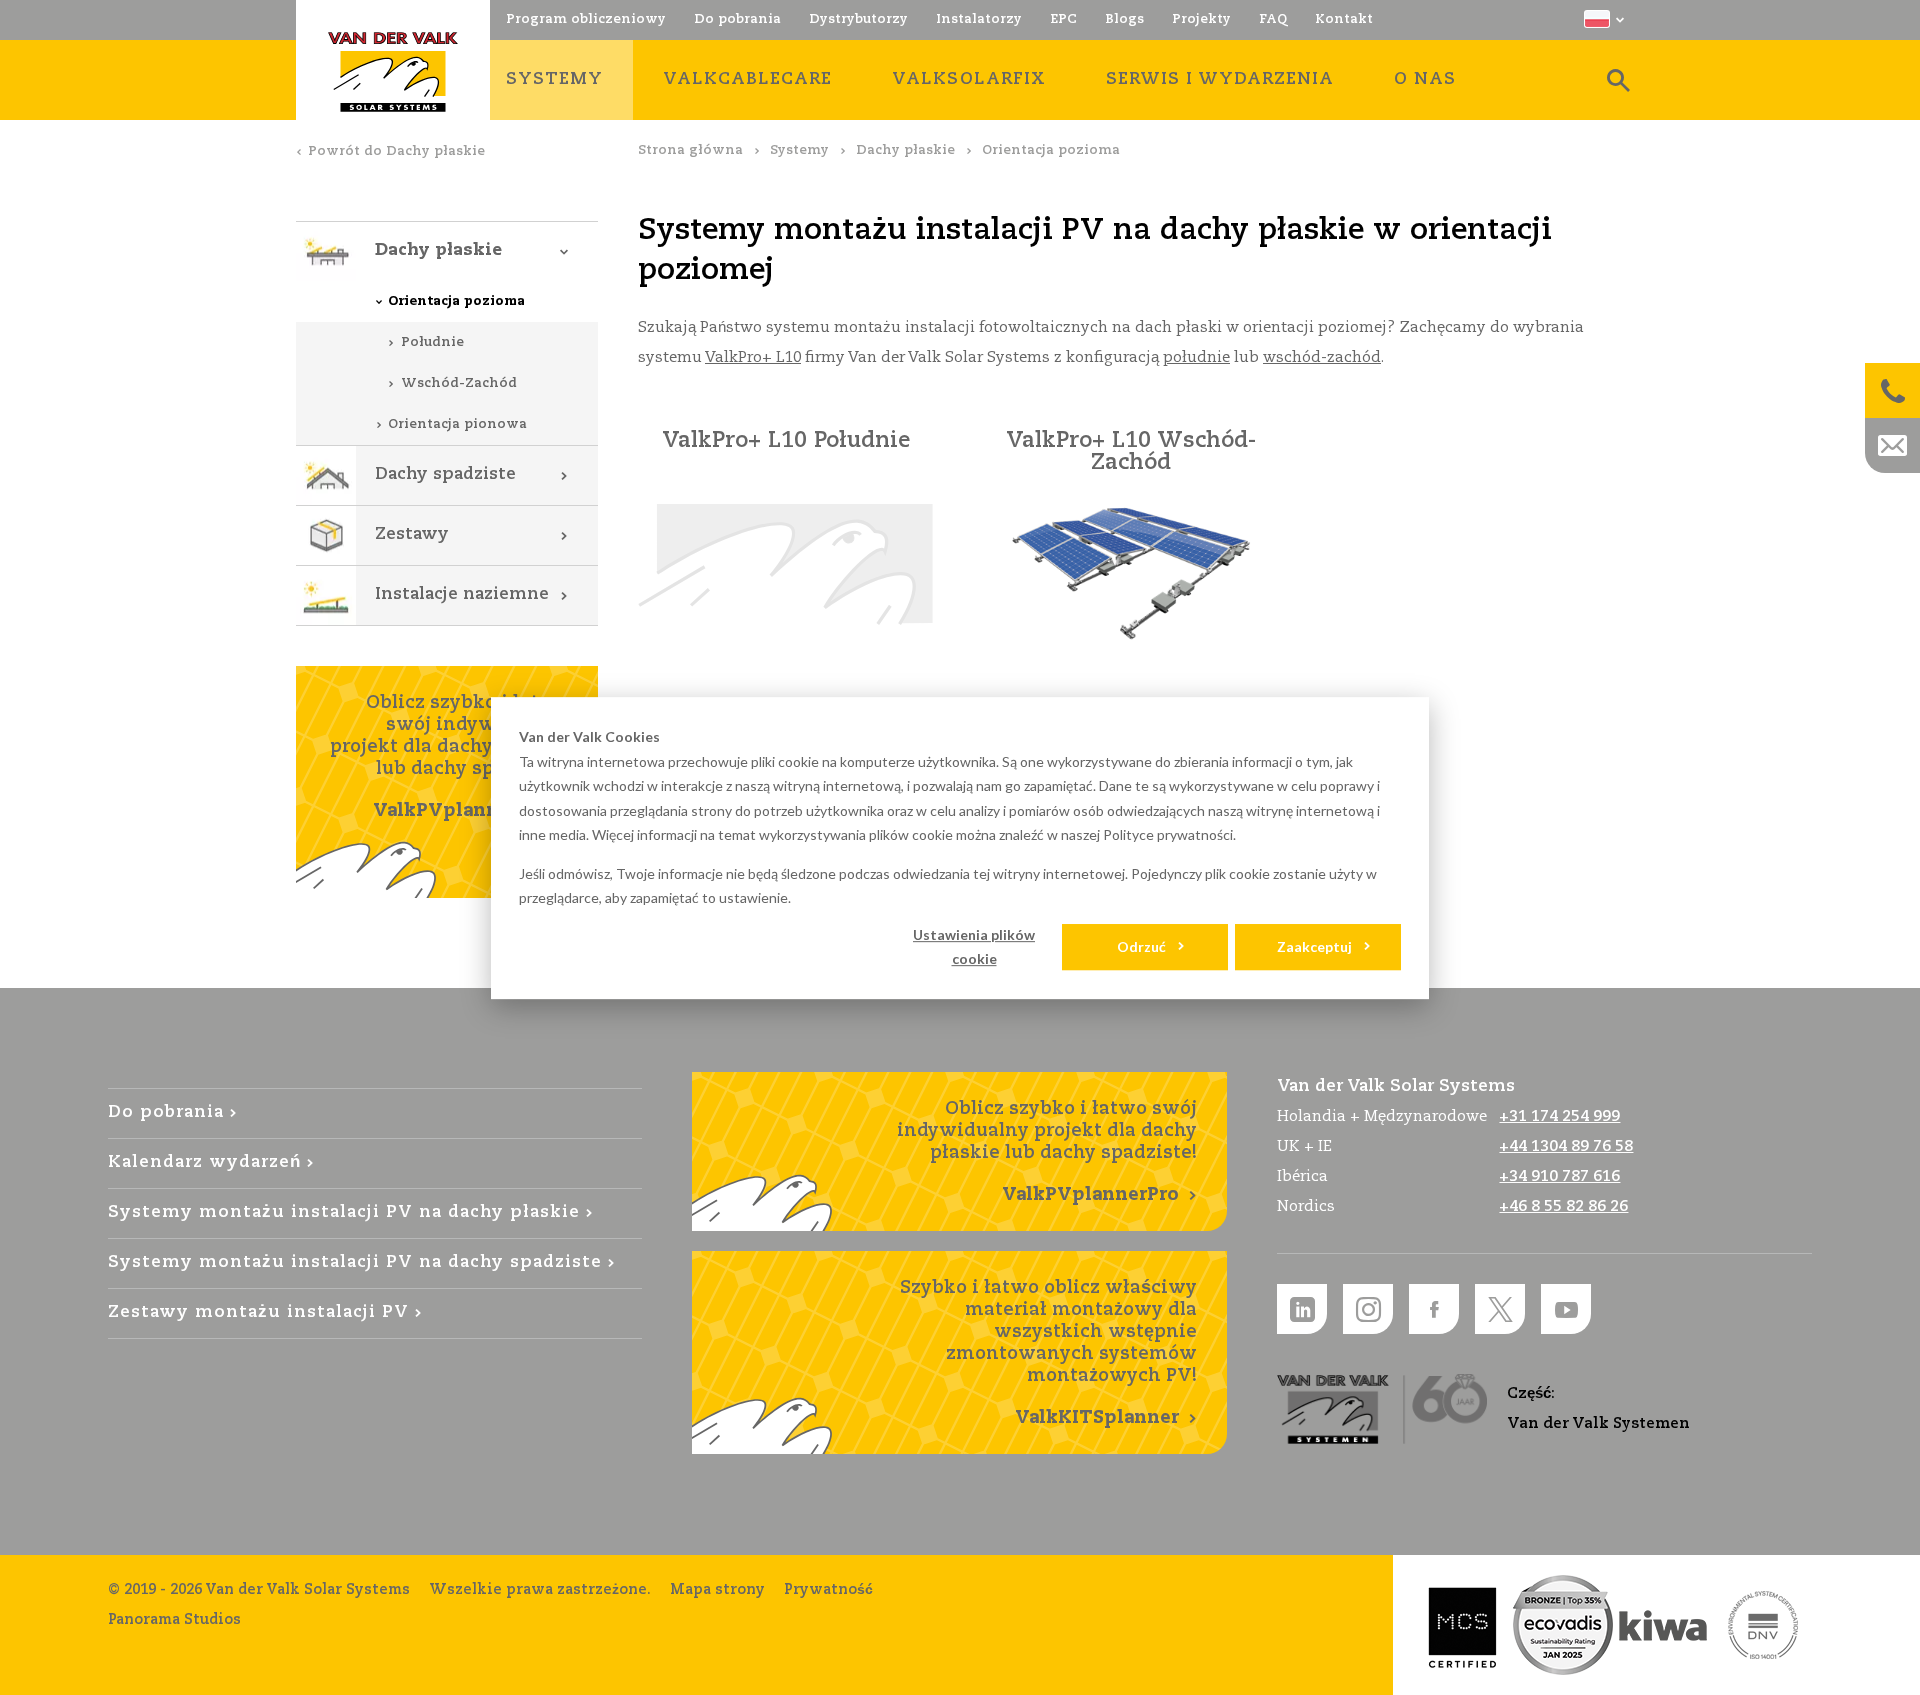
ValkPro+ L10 (753, 357)
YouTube (1566, 1309)
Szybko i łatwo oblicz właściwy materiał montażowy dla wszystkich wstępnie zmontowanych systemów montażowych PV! (1048, 1353)
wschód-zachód (1322, 357)
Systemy (799, 150)
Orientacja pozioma (456, 301)
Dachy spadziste (445, 474)
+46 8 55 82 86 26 (1563, 1206)
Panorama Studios (174, 1620)
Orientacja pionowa (457, 424)
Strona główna (690, 150)
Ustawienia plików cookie (974, 947)
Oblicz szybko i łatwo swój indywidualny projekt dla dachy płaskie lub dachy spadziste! (449, 757)
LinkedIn (1302, 1309)
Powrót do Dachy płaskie (396, 151)
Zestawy (412, 534)
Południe (432, 342)
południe (1196, 357)
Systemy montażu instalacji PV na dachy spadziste (355, 1262)
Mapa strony (717, 1590)
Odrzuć (1141, 946)
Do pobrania (166, 1112)
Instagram (1368, 1309)
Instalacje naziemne (462, 594)
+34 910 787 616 (1559, 1176)
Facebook (1434, 1309)
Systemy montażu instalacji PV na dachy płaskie (344, 1212)
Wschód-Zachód (459, 383)
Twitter (1500, 1309)
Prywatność (828, 1590)
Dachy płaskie (905, 150)
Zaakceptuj (1314, 946)
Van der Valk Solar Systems (393, 72)
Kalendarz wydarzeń (204, 1162)
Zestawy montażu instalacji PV (259, 1312)
